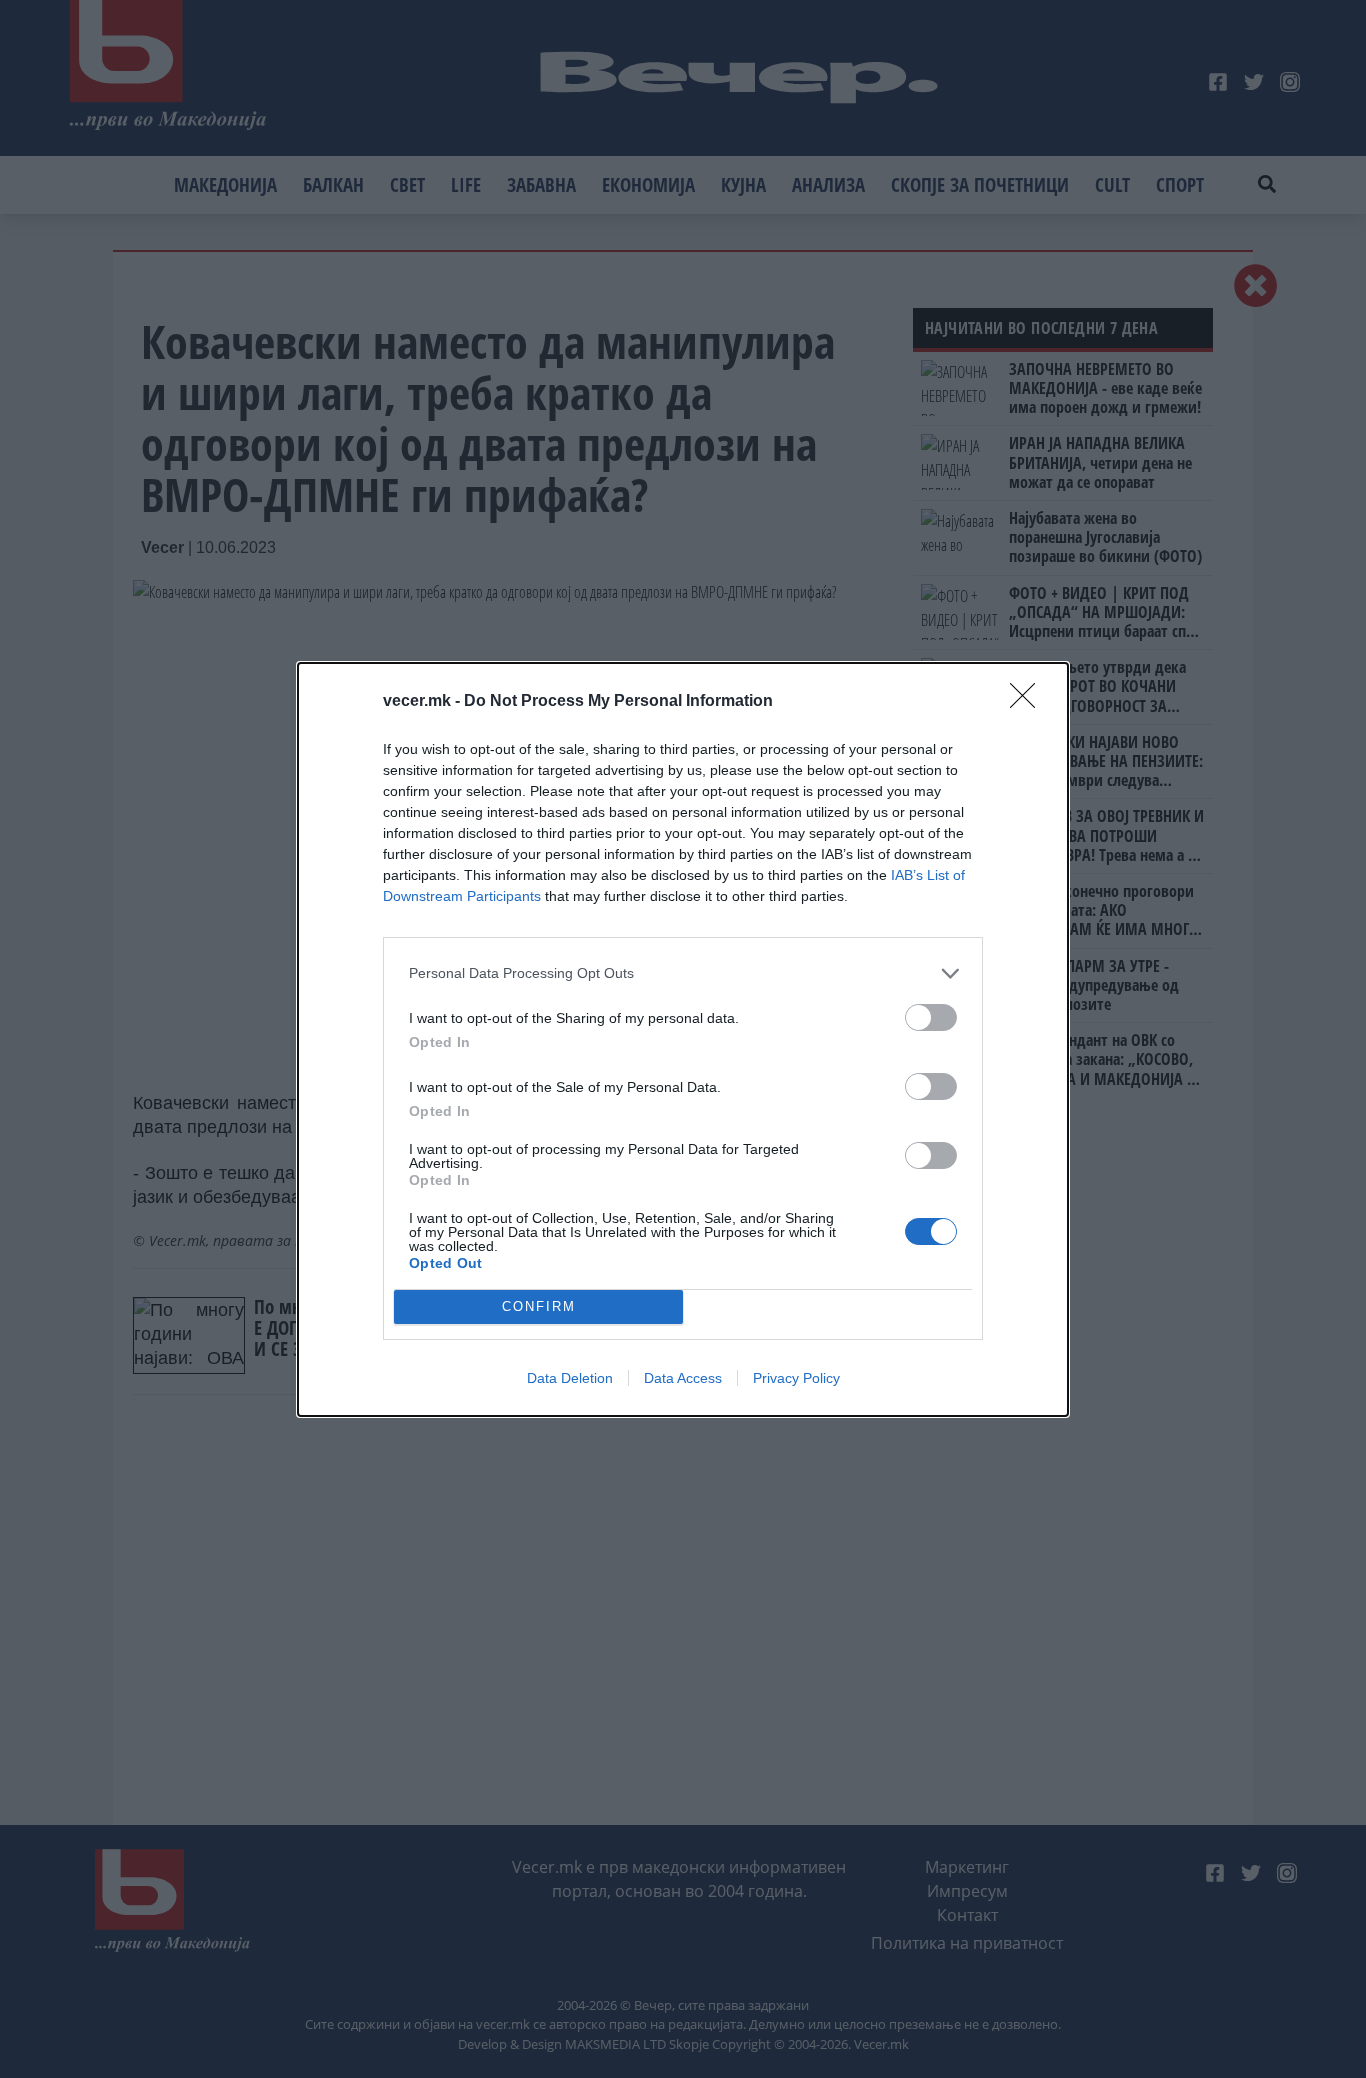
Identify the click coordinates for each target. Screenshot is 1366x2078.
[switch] (931, 1017)
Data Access (683, 1378)
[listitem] (683, 973)
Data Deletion (570, 1378)
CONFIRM (539, 1306)
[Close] (1029, 702)
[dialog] (683, 1039)
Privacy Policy (796, 1378)
